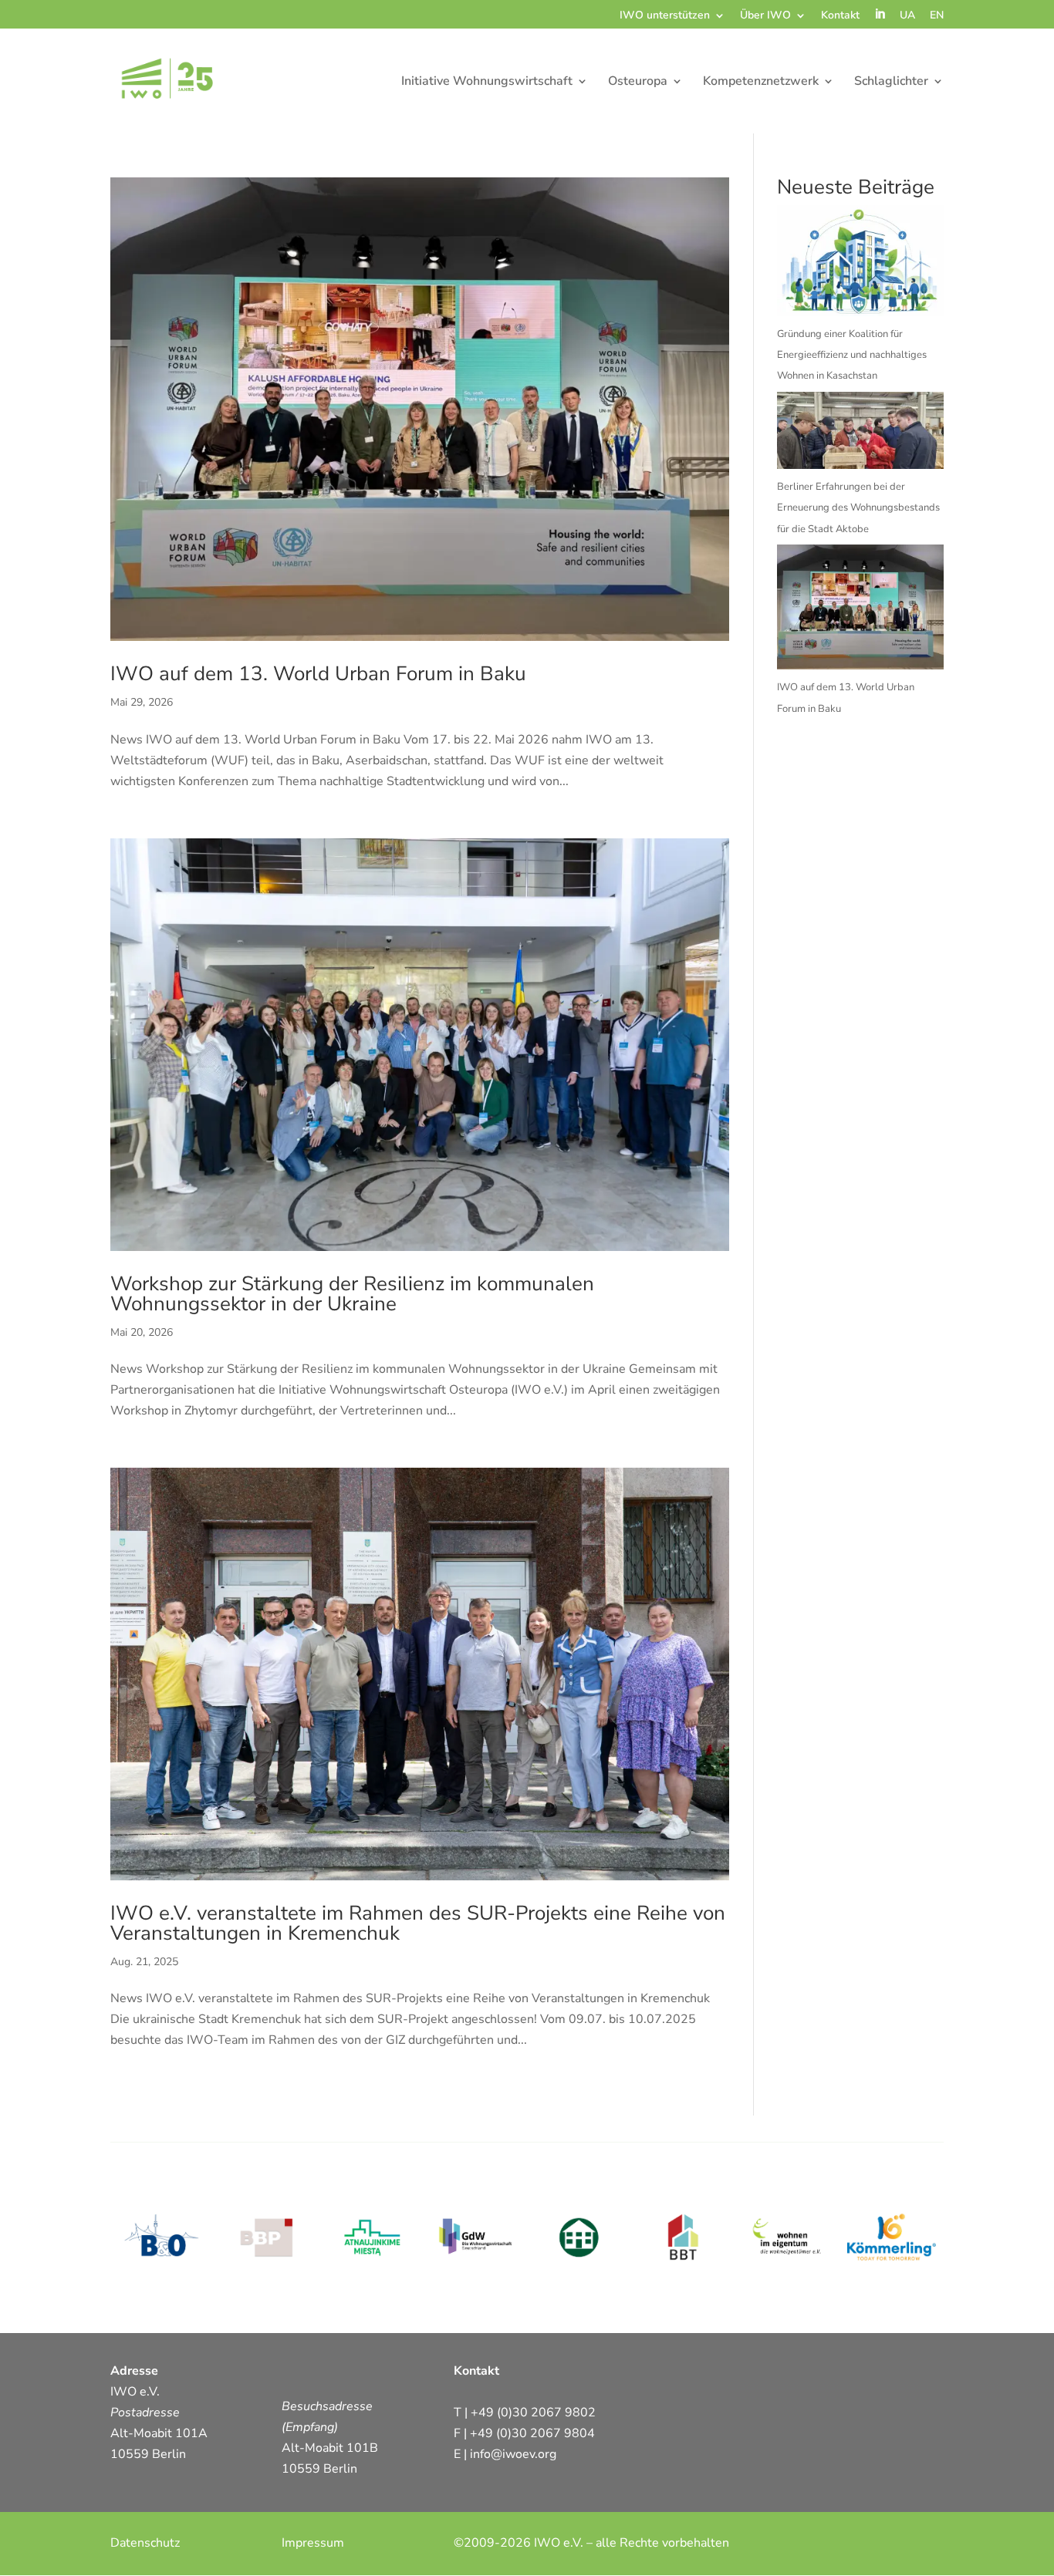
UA (907, 16)
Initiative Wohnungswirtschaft (487, 83)
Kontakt (840, 16)
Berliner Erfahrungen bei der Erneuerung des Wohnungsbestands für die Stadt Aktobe (858, 507)
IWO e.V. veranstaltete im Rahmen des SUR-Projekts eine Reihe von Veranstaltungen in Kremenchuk (418, 1923)
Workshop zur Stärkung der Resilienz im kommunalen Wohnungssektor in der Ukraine (352, 1294)
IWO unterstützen (665, 16)
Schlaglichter (891, 83)
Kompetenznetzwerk (761, 83)
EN (937, 16)
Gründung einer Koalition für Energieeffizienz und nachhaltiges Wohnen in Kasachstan (852, 355)
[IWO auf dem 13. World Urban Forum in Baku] (860, 611)
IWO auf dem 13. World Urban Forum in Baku (318, 674)
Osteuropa (638, 83)
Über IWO (765, 16)
